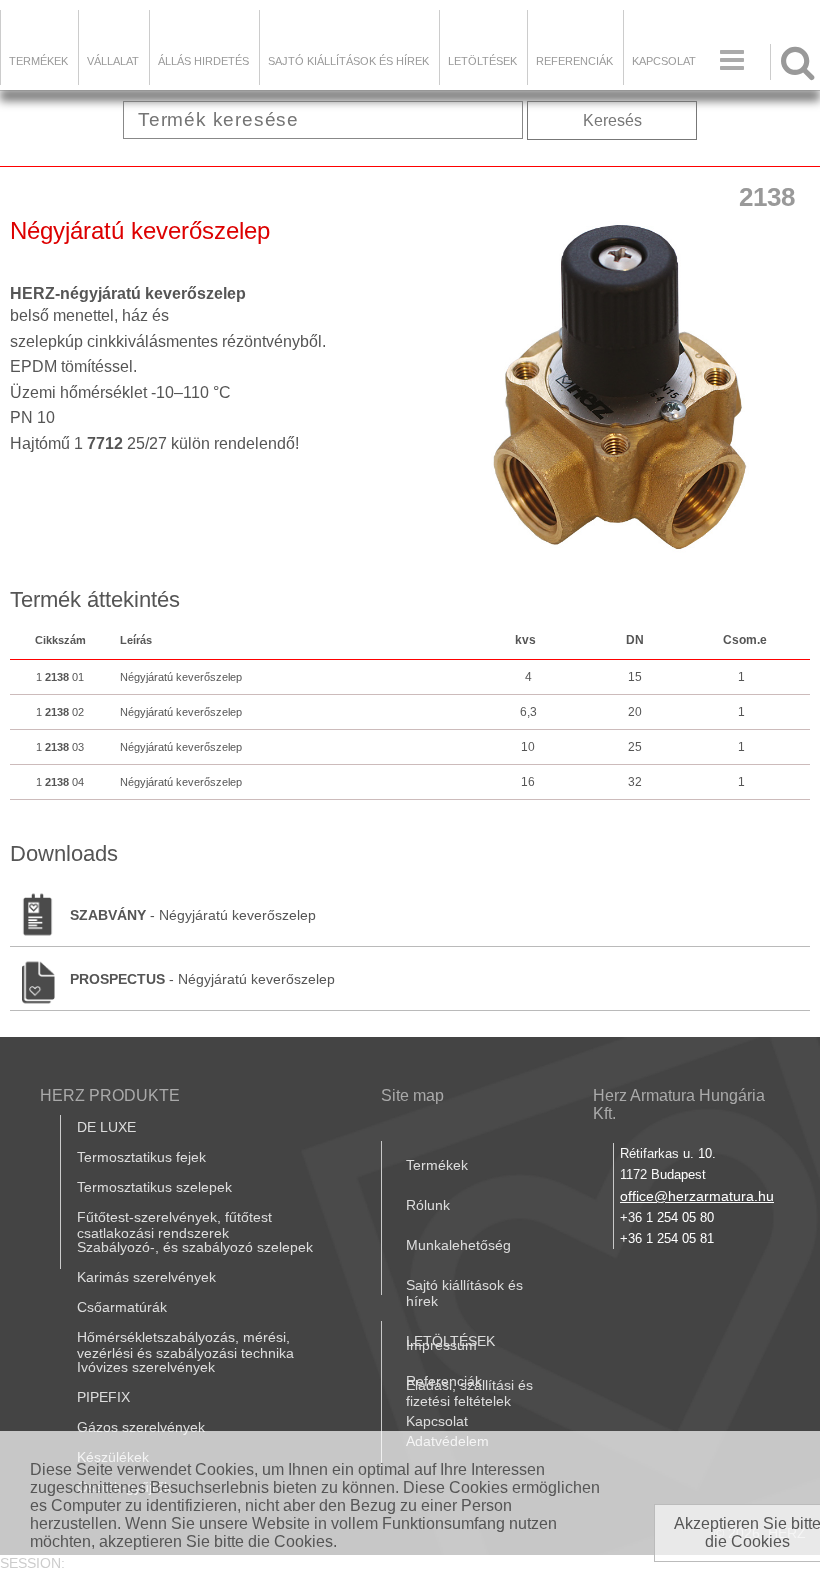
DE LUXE (106, 1127)
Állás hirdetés (203, 61)
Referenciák (574, 61)
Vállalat (113, 61)
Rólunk (428, 1205)
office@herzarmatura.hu (697, 1196)
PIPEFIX (103, 1397)
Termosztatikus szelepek (154, 1187)
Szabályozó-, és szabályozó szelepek (195, 1247)
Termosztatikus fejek (141, 1157)
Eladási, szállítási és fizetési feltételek (469, 1393)
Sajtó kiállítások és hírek (348, 61)
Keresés (612, 120)
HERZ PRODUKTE (110, 1095)
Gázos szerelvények (141, 1427)
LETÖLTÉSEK (482, 61)
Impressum (441, 1345)
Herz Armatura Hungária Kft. (679, 1104)
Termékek (38, 61)
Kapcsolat (664, 61)
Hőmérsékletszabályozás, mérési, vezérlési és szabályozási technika (185, 1345)
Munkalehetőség (458, 1245)
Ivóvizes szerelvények (146, 1367)
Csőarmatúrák (122, 1307)
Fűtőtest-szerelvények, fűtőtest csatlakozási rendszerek (174, 1225)
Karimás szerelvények (146, 1277)
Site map (412, 1095)
